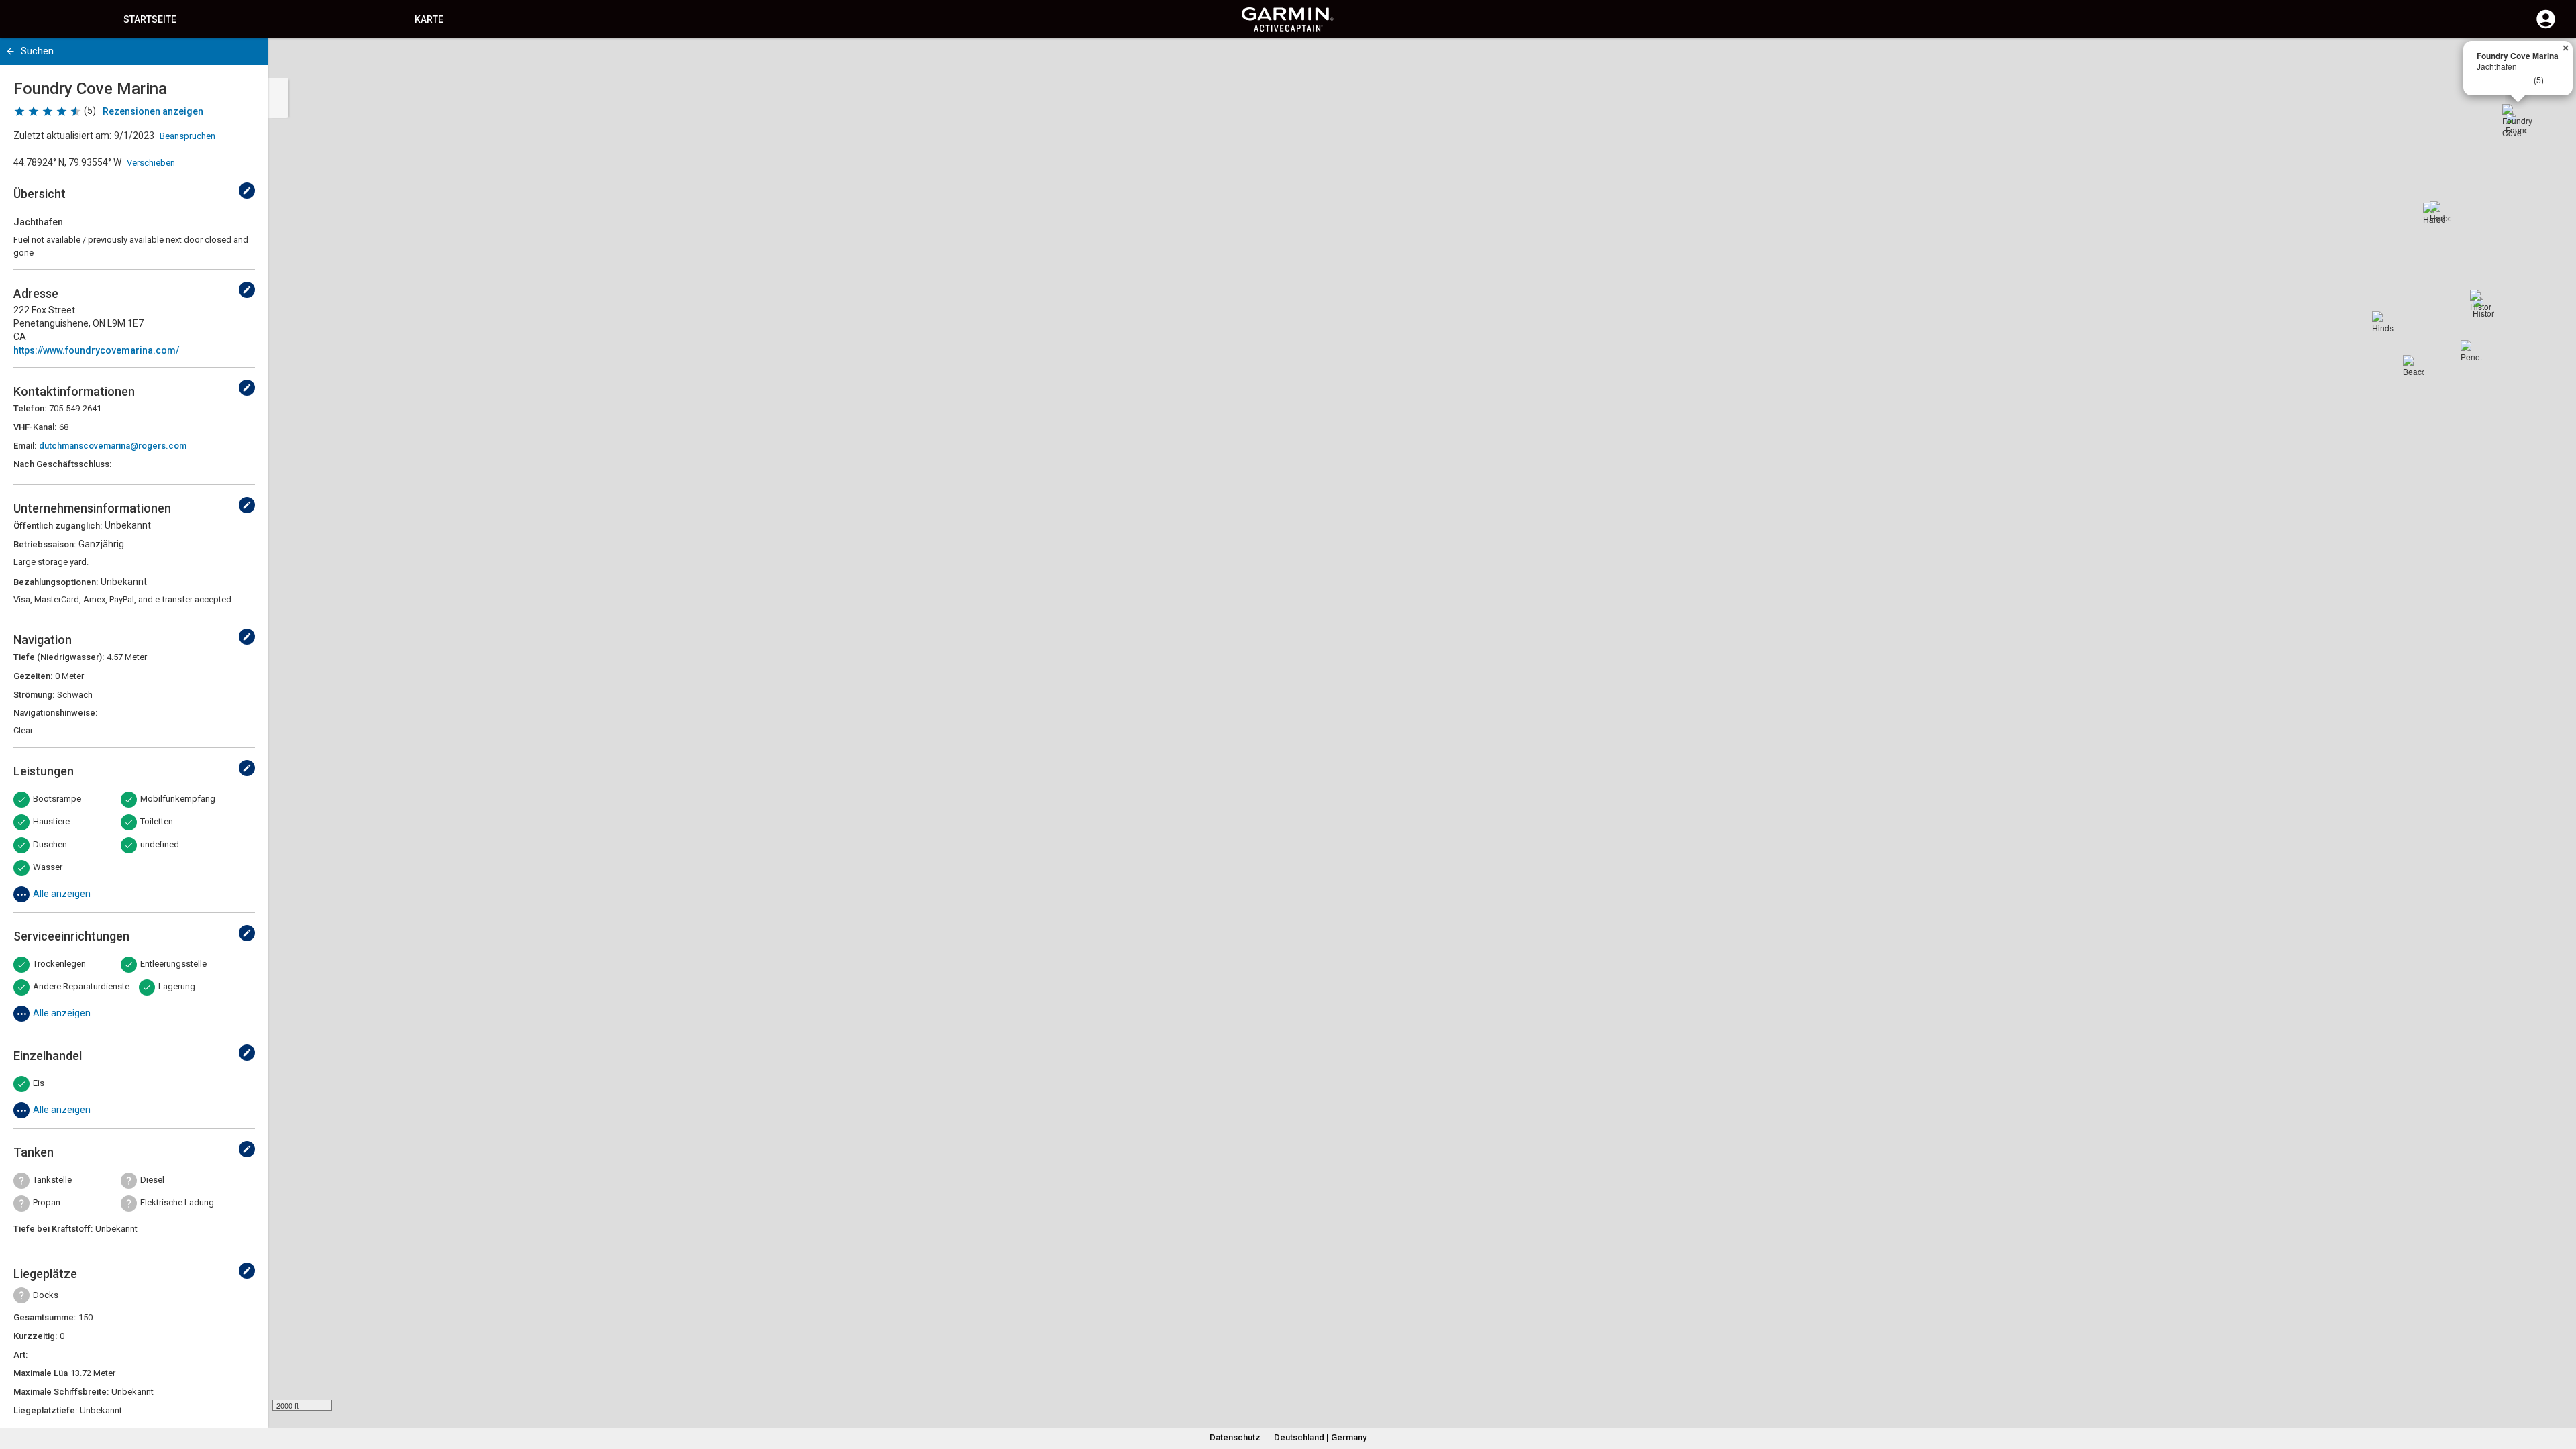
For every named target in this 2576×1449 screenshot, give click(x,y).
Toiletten (157, 821)
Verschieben (151, 163)
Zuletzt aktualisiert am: (62, 136)
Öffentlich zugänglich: (58, 526)
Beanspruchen (187, 136)
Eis (39, 1083)
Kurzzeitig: (35, 1336)
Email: (25, 446)
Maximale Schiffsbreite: (61, 1392)
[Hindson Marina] (2383, 322)
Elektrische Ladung (177, 1202)
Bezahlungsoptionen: (56, 582)
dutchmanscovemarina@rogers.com (113, 446)
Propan (47, 1202)
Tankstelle (52, 1180)
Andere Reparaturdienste (81, 986)
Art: (20, 1355)
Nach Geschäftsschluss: (62, 464)
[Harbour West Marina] (2440, 212)
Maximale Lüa (41, 1373)
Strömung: (34, 695)
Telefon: (30, 408)
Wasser (48, 867)
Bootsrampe (57, 799)
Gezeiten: (33, 676)
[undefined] (247, 191)
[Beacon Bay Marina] (2414, 366)
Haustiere (51, 821)
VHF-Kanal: (35, 427)
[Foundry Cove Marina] (2518, 120)
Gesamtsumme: (45, 1317)
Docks (46, 1295)
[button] (2559, 1388)
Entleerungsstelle (173, 964)
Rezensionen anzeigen (153, 111)
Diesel (152, 1180)
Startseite (150, 19)
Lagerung (177, 986)
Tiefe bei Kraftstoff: (53, 1229)
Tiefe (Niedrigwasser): (59, 657)
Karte (429, 19)
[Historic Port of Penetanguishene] (2481, 301)
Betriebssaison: (45, 544)
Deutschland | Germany (1320, 1437)
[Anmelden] (2546, 27)
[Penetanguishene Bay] (2471, 351)
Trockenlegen (59, 964)
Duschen (50, 844)
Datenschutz (1235, 1437)
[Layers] (2553, 60)
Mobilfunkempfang (178, 799)
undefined (160, 844)
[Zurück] (10, 51)
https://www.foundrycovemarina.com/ (96, 350)
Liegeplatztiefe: (45, 1410)
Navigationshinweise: (55, 713)
